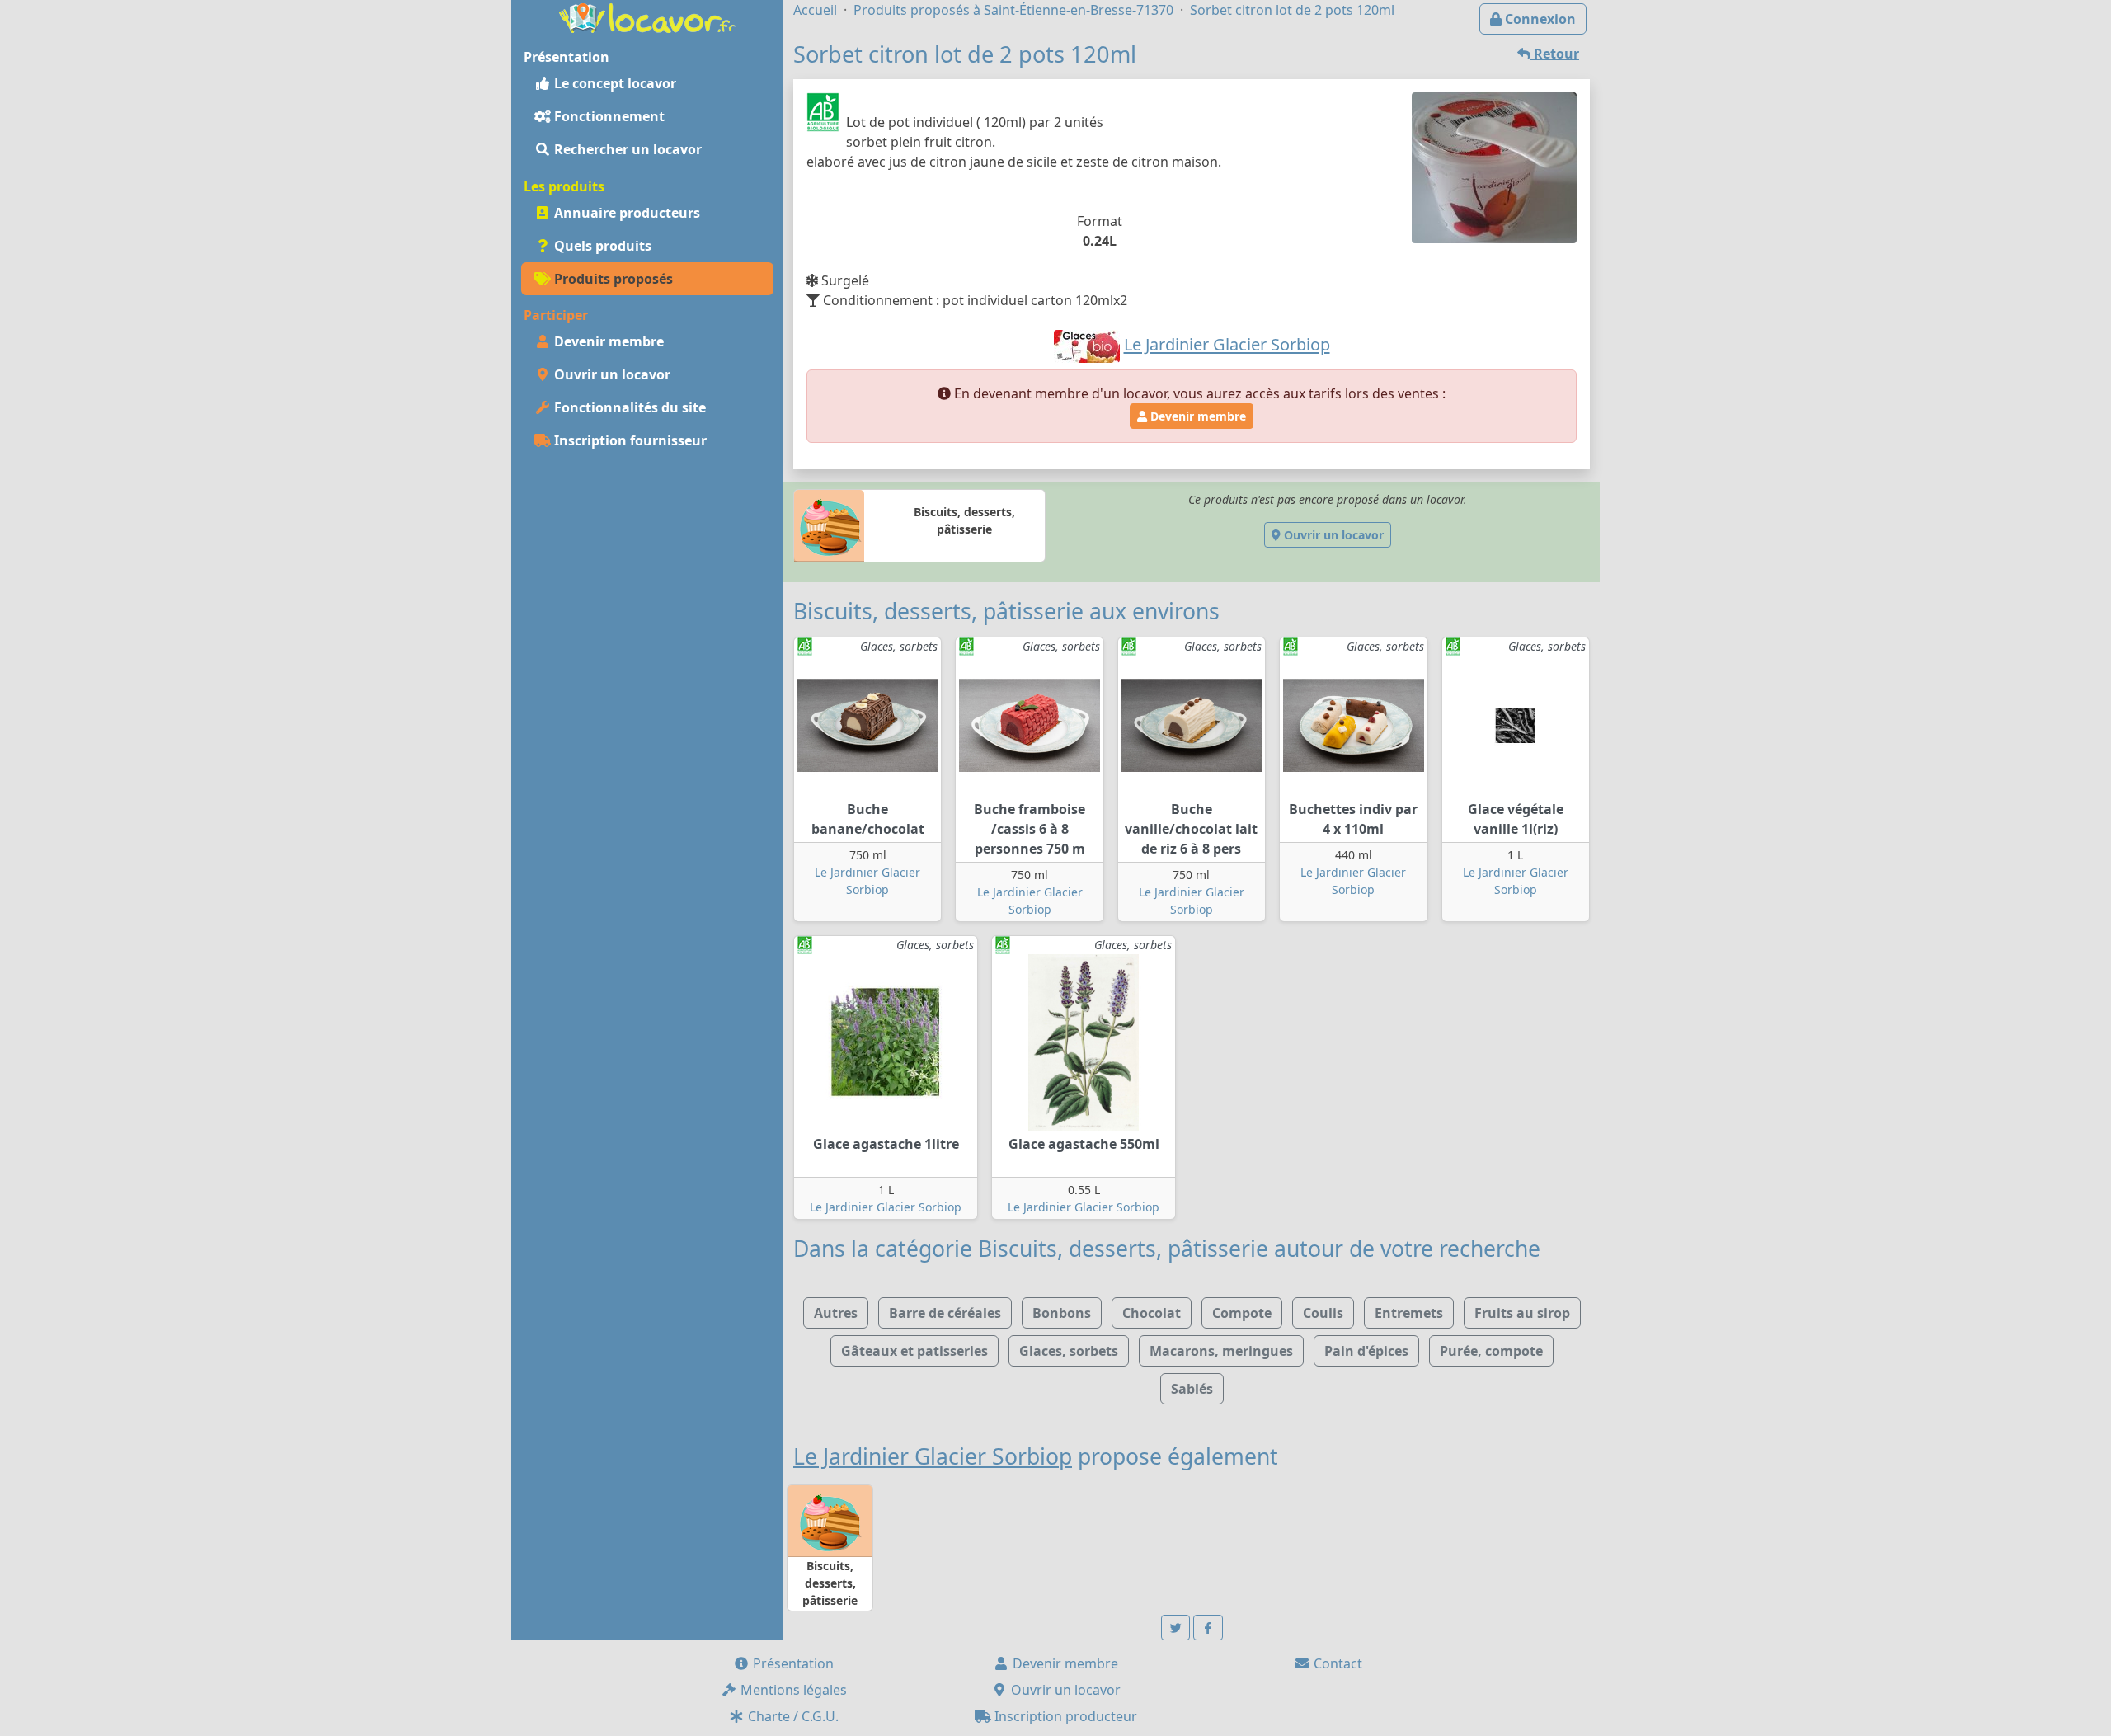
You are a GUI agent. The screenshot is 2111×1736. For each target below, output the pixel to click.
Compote (1242, 1313)
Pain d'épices (1366, 1351)
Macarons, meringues (1221, 1351)
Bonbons (1062, 1313)
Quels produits (601, 246)
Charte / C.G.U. (792, 1716)
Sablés (1192, 1389)
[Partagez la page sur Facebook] (1208, 1628)
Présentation (792, 1663)
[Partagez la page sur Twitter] (1176, 1628)
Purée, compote (1491, 1351)
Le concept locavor (614, 83)
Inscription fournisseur (629, 440)
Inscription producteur (1064, 1716)
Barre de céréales (945, 1313)
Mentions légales (792, 1690)
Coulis (1323, 1313)
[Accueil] (647, 16)
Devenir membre (607, 341)
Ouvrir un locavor (611, 374)
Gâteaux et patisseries (914, 1351)
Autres (836, 1313)
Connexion (1539, 19)
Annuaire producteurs (625, 213)
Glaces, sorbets (1069, 1351)
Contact (1336, 1663)
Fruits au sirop (1522, 1313)
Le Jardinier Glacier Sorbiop (886, 1207)
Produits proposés (612, 279)
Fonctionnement (608, 116)
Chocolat (1152, 1313)
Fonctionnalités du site (628, 407)
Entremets (1409, 1313)
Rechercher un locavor (626, 149)
